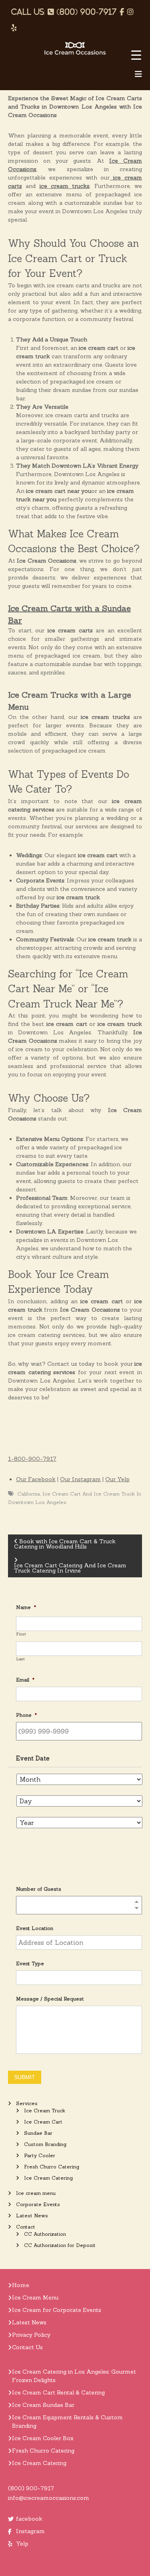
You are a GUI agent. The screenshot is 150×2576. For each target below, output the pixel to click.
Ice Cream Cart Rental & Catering (58, 2392)
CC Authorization (45, 2234)
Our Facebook (36, 1479)
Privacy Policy (31, 2335)
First (21, 1634)
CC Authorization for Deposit (60, 2245)
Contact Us (27, 2347)
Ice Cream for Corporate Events (57, 2310)
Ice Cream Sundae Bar (43, 2405)
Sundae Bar (38, 2133)
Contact (26, 2227)
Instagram (30, 2531)
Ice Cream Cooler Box (43, 2438)
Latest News (32, 2216)
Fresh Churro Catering (52, 2167)
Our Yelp (117, 1479)
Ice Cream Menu (35, 2297)
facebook (29, 2519)
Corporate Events (38, 2204)
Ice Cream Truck (45, 2111)
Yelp (22, 2544)
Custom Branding (45, 2144)
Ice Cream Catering (48, 2178)
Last (21, 1659)
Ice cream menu (36, 2193)
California (29, 1494)
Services (27, 2103)
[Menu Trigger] (136, 55)
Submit (25, 2077)
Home (21, 2285)
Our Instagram (80, 1479)
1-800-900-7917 (32, 1459)
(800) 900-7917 (31, 2488)
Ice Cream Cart (43, 2122)
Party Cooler (40, 2155)
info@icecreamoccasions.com (49, 2498)
